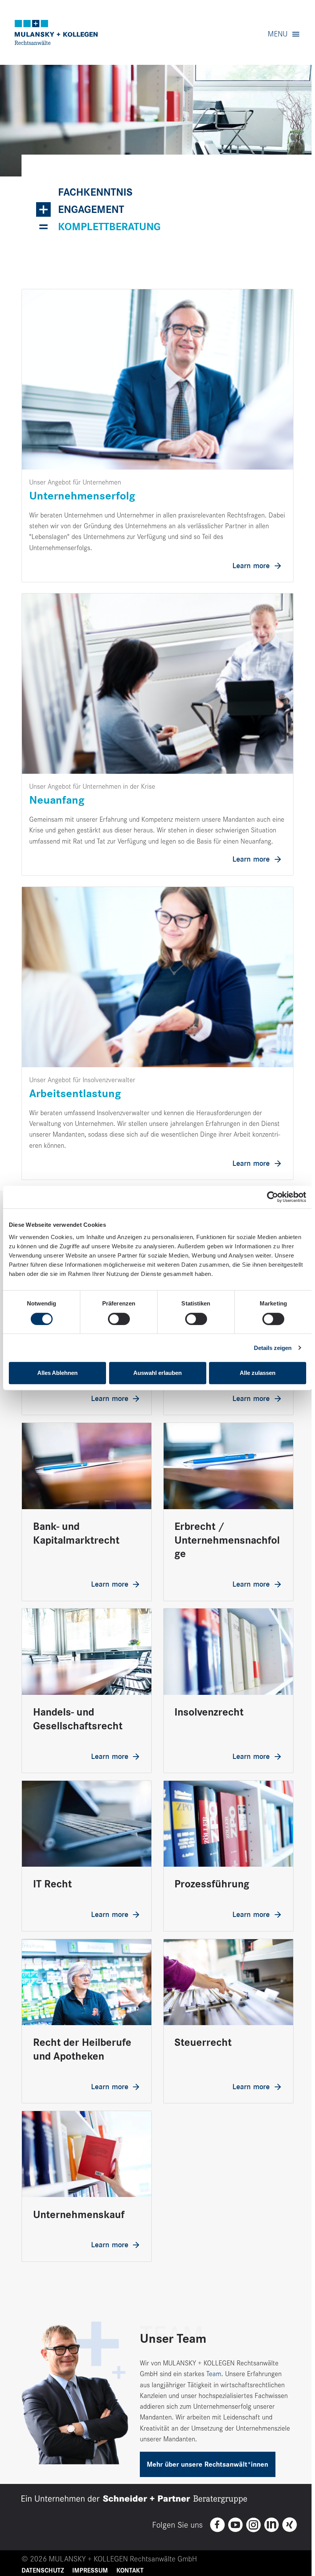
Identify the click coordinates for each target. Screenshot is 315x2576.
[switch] (119, 1319)
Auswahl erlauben (157, 1373)
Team (214, 2374)
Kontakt (130, 2571)
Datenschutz (43, 2571)
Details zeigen (273, 1348)
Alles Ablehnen (57, 1373)
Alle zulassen (258, 1373)
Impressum (90, 2571)
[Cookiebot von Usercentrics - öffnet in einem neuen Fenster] (273, 1197)
